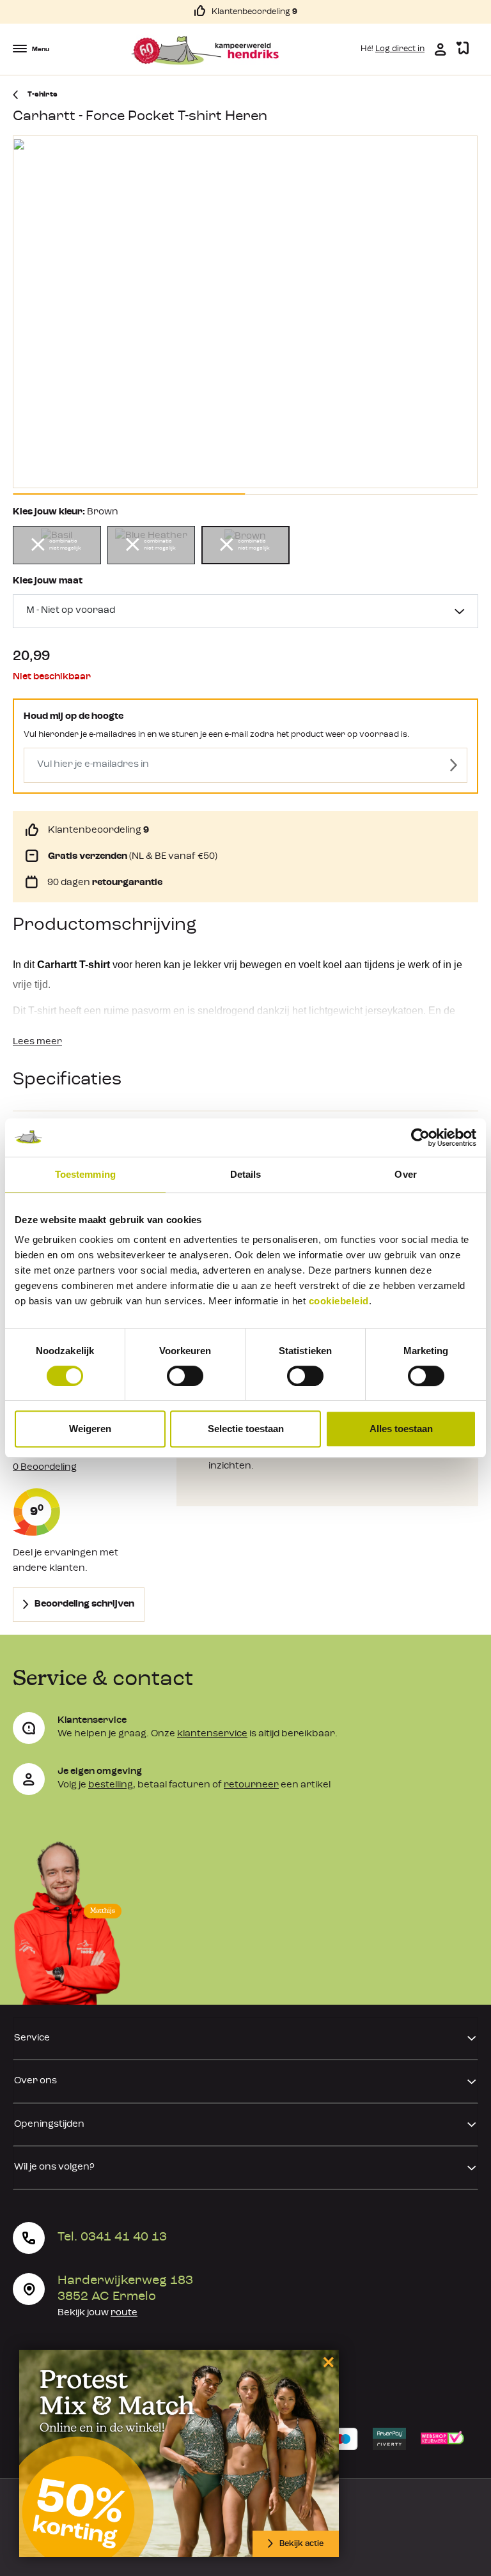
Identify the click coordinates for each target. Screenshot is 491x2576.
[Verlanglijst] (463, 49)
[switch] (185, 1376)
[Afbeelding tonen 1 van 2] (129, 494)
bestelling (111, 1785)
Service (32, 2038)
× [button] (326, 2362)
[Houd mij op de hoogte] (454, 765)
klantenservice (212, 1734)
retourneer (251, 1785)
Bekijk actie (301, 2544)
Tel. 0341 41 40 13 (112, 2237)
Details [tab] (246, 1174)
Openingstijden (49, 2125)
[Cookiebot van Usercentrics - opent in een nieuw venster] (420, 1138)
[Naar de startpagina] (205, 50)
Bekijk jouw (97, 2313)
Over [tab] (405, 1174)
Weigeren (90, 1429)
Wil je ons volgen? (54, 2167)
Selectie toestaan (246, 1429)
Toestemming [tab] (85, 1174)
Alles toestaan (401, 1429)
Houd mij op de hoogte (74, 717)
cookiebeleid (339, 1301)
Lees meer (37, 1042)
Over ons (35, 2081)
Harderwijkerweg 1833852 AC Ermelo (125, 2289)
